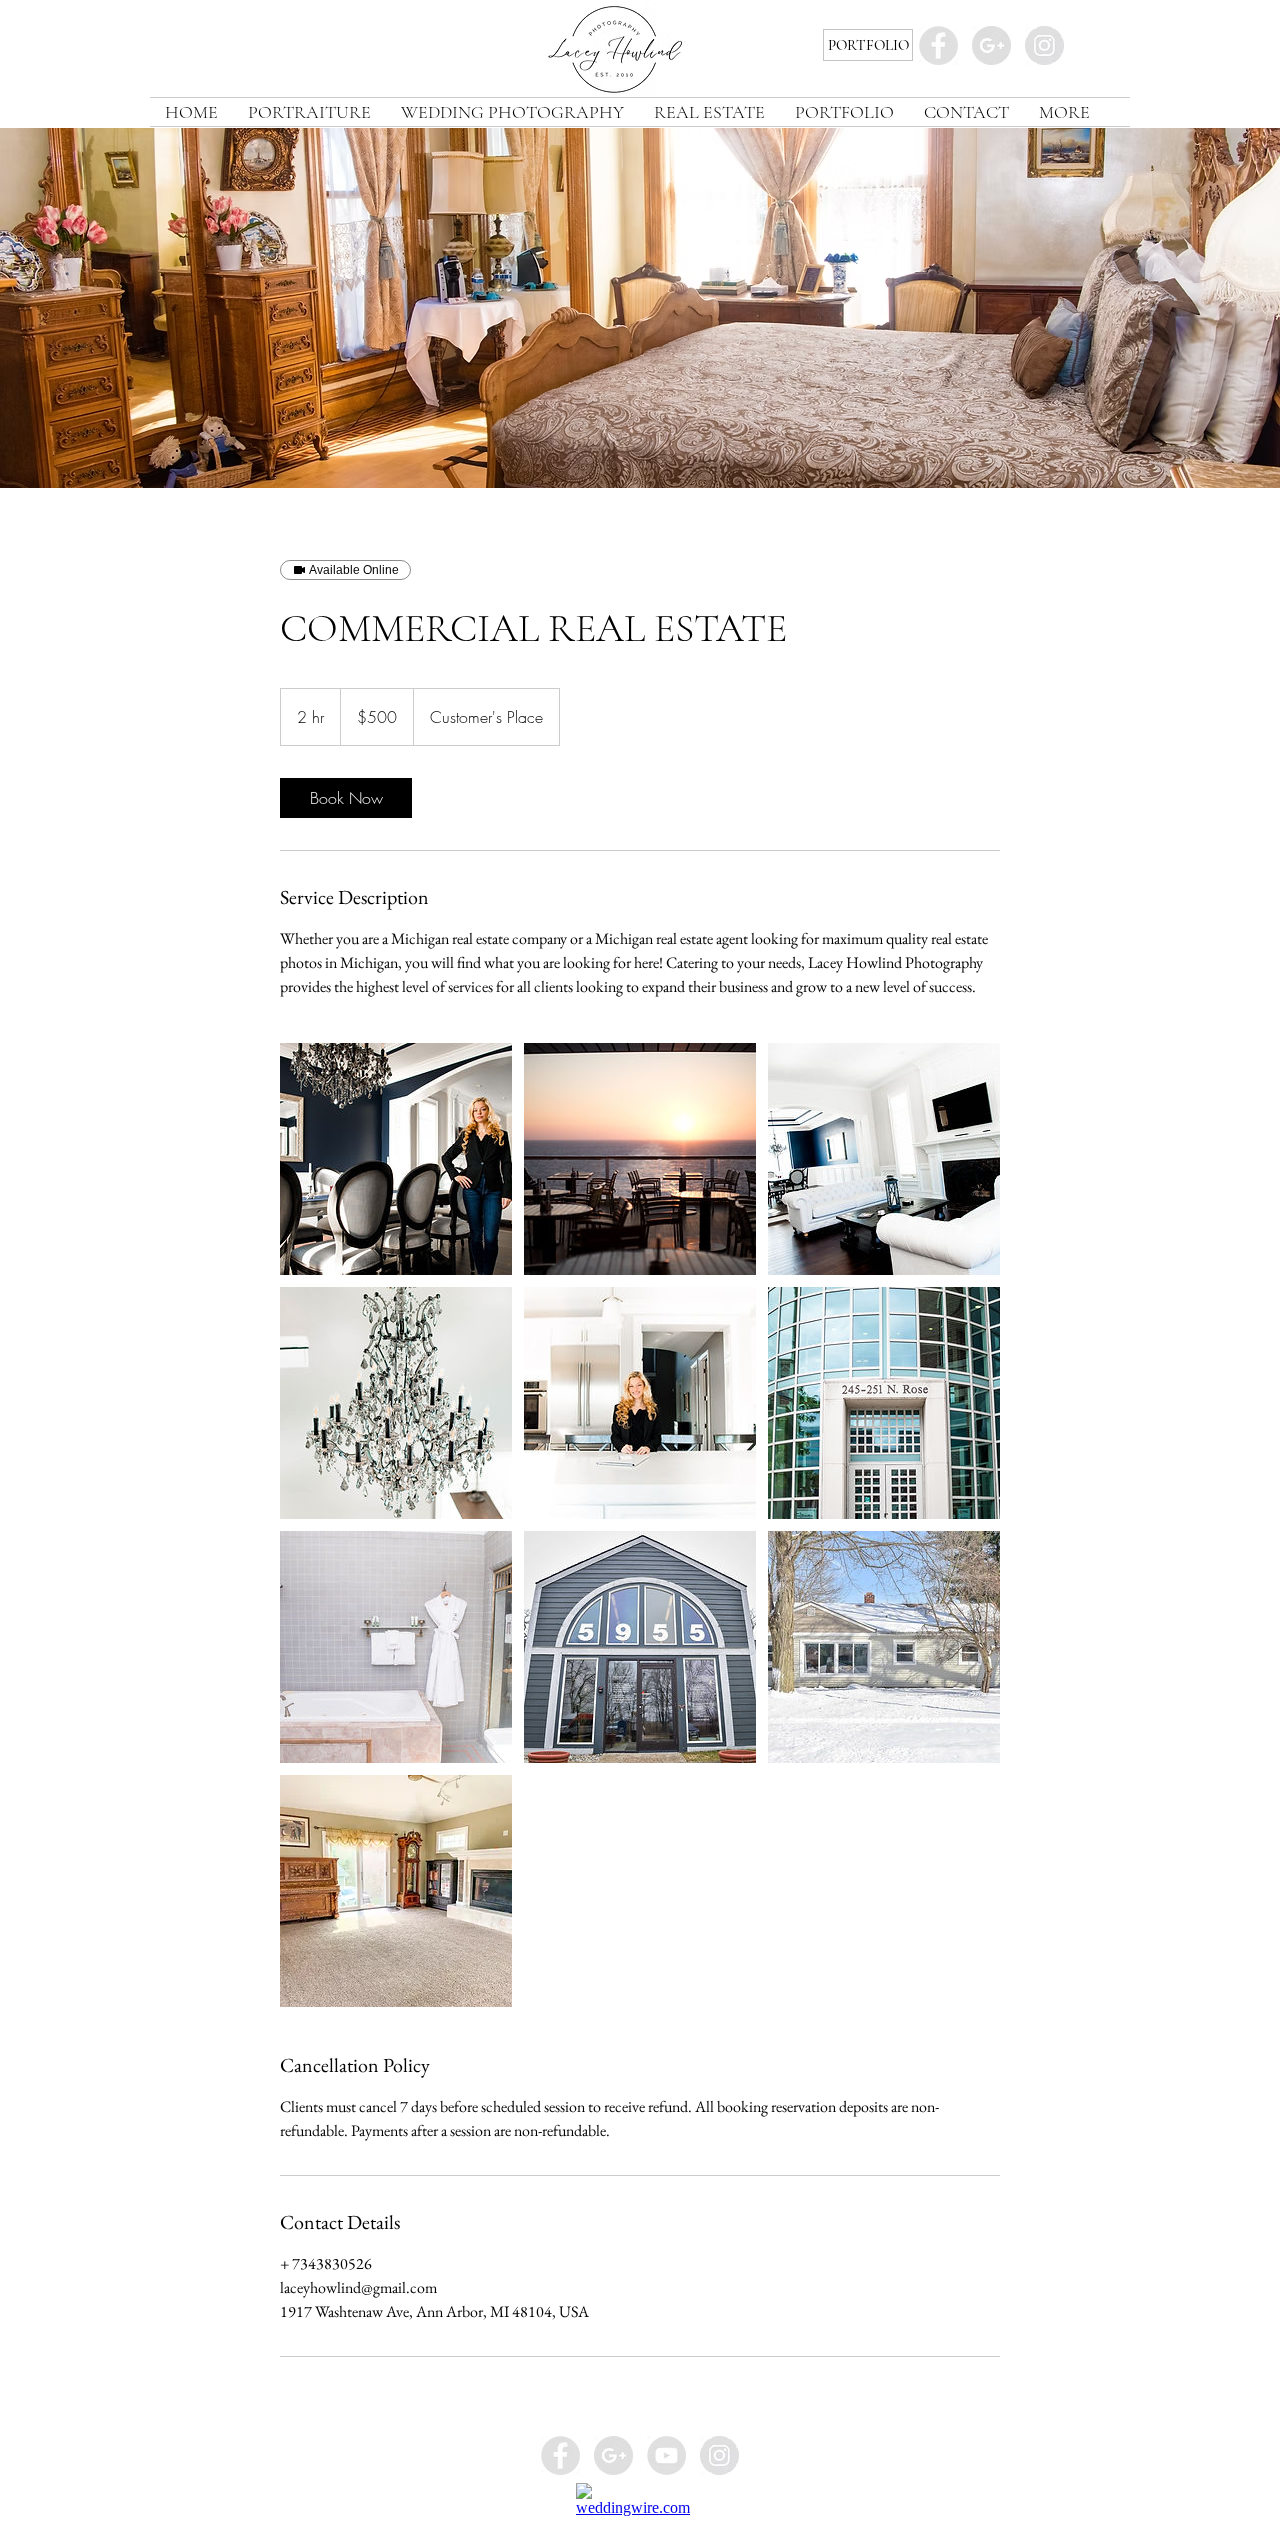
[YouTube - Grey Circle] (666, 2455)
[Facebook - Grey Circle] (938, 45)
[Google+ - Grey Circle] (991, 45)
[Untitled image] (396, 1159)
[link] (346, 798)
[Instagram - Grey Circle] (1044, 45)
